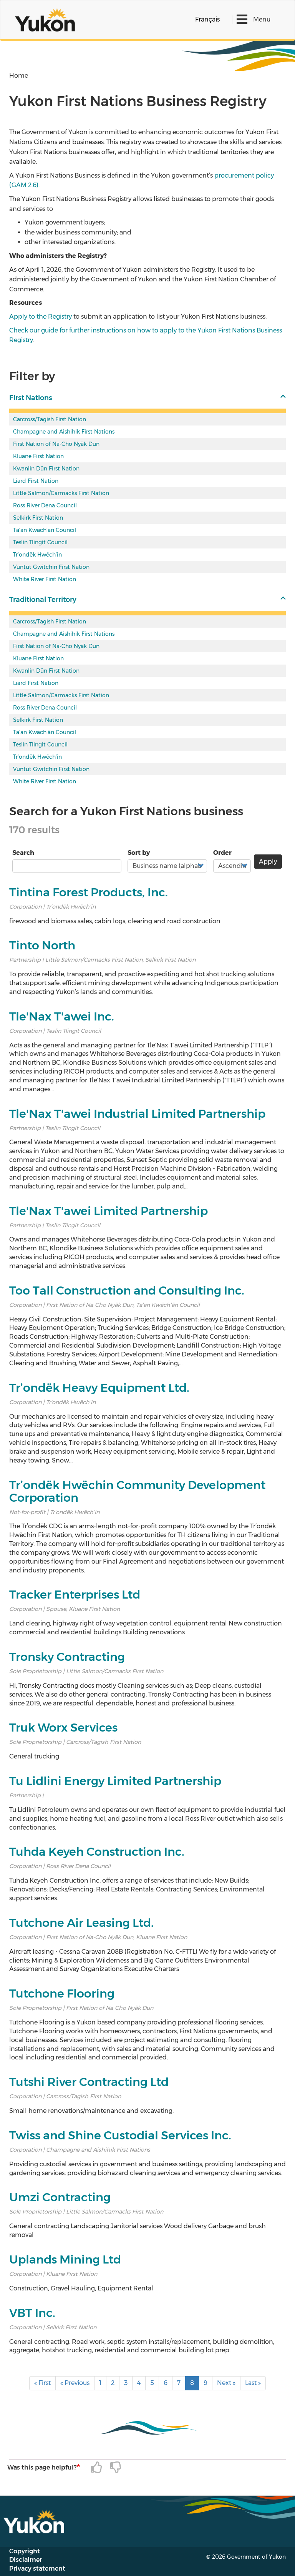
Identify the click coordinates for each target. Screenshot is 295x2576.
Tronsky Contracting (67, 1657)
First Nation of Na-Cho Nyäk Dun (56, 444)
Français (207, 19)
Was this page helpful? (42, 2467)
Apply (268, 862)
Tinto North (42, 945)
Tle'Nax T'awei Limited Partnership (109, 1211)
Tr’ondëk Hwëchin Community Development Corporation (137, 1491)
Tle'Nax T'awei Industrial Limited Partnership (137, 1114)
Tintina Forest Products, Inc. (89, 892)
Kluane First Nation (38, 456)
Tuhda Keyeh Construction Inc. (97, 1852)
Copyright (25, 2551)
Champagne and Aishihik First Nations (64, 432)
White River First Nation (45, 579)
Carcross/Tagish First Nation (50, 419)
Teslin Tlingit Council (40, 542)
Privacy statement (37, 2569)
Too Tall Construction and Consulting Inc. (127, 1290)
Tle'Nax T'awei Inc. (62, 1016)
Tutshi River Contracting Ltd (89, 2082)
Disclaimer (26, 2560)
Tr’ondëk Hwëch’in (37, 555)
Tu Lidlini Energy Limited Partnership (115, 1781)
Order (222, 853)
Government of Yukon (256, 2557)
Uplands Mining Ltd (65, 2259)
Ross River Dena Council (45, 505)
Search (23, 853)
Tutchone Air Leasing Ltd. (81, 1923)
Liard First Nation (36, 481)
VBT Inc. (32, 2313)
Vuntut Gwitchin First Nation (51, 567)
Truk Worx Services (63, 1728)
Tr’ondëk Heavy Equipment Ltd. (99, 1388)
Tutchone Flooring (62, 1993)
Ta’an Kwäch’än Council (45, 530)
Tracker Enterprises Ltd (75, 1595)
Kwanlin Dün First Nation (46, 469)
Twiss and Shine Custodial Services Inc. (120, 2135)
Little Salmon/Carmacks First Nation (61, 493)
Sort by (139, 853)
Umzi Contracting (60, 2197)
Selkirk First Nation (38, 518)
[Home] (48, 20)
